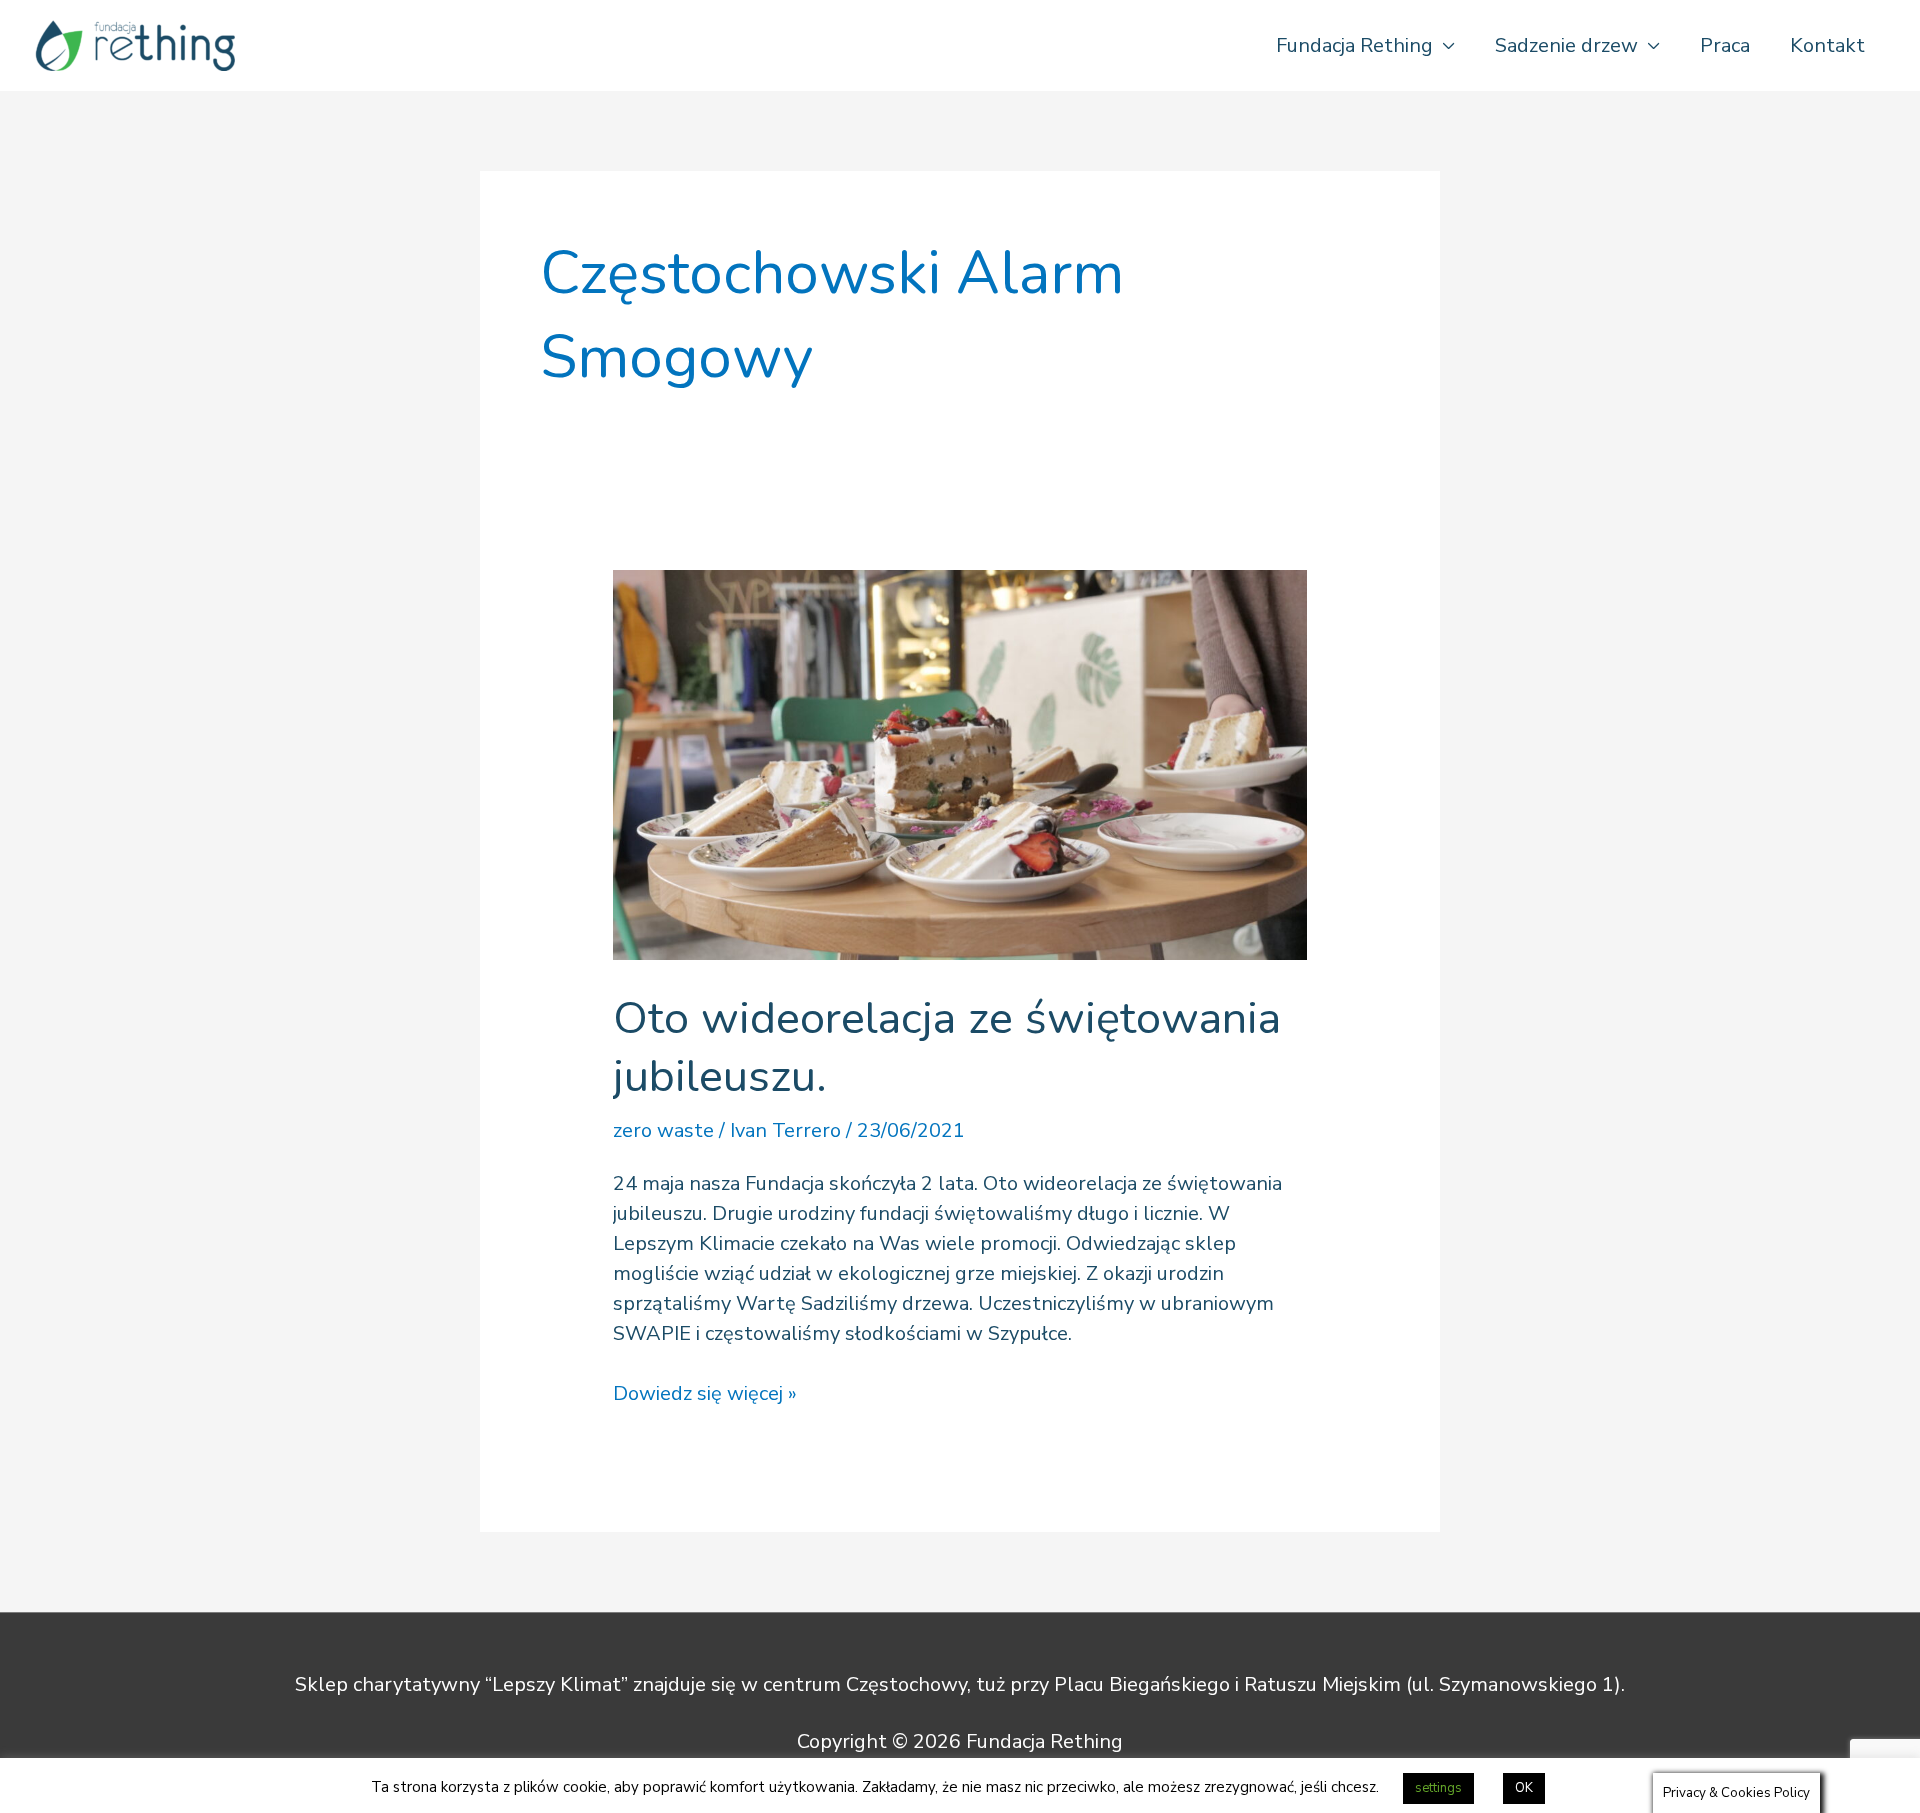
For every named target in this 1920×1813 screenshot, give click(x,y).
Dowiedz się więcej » (705, 1393)
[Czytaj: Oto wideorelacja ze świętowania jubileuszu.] (959, 763)
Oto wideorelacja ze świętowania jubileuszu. (947, 1048)
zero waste (663, 1130)
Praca (1725, 45)
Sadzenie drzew (1566, 45)
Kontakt (1827, 45)
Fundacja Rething (1354, 45)
